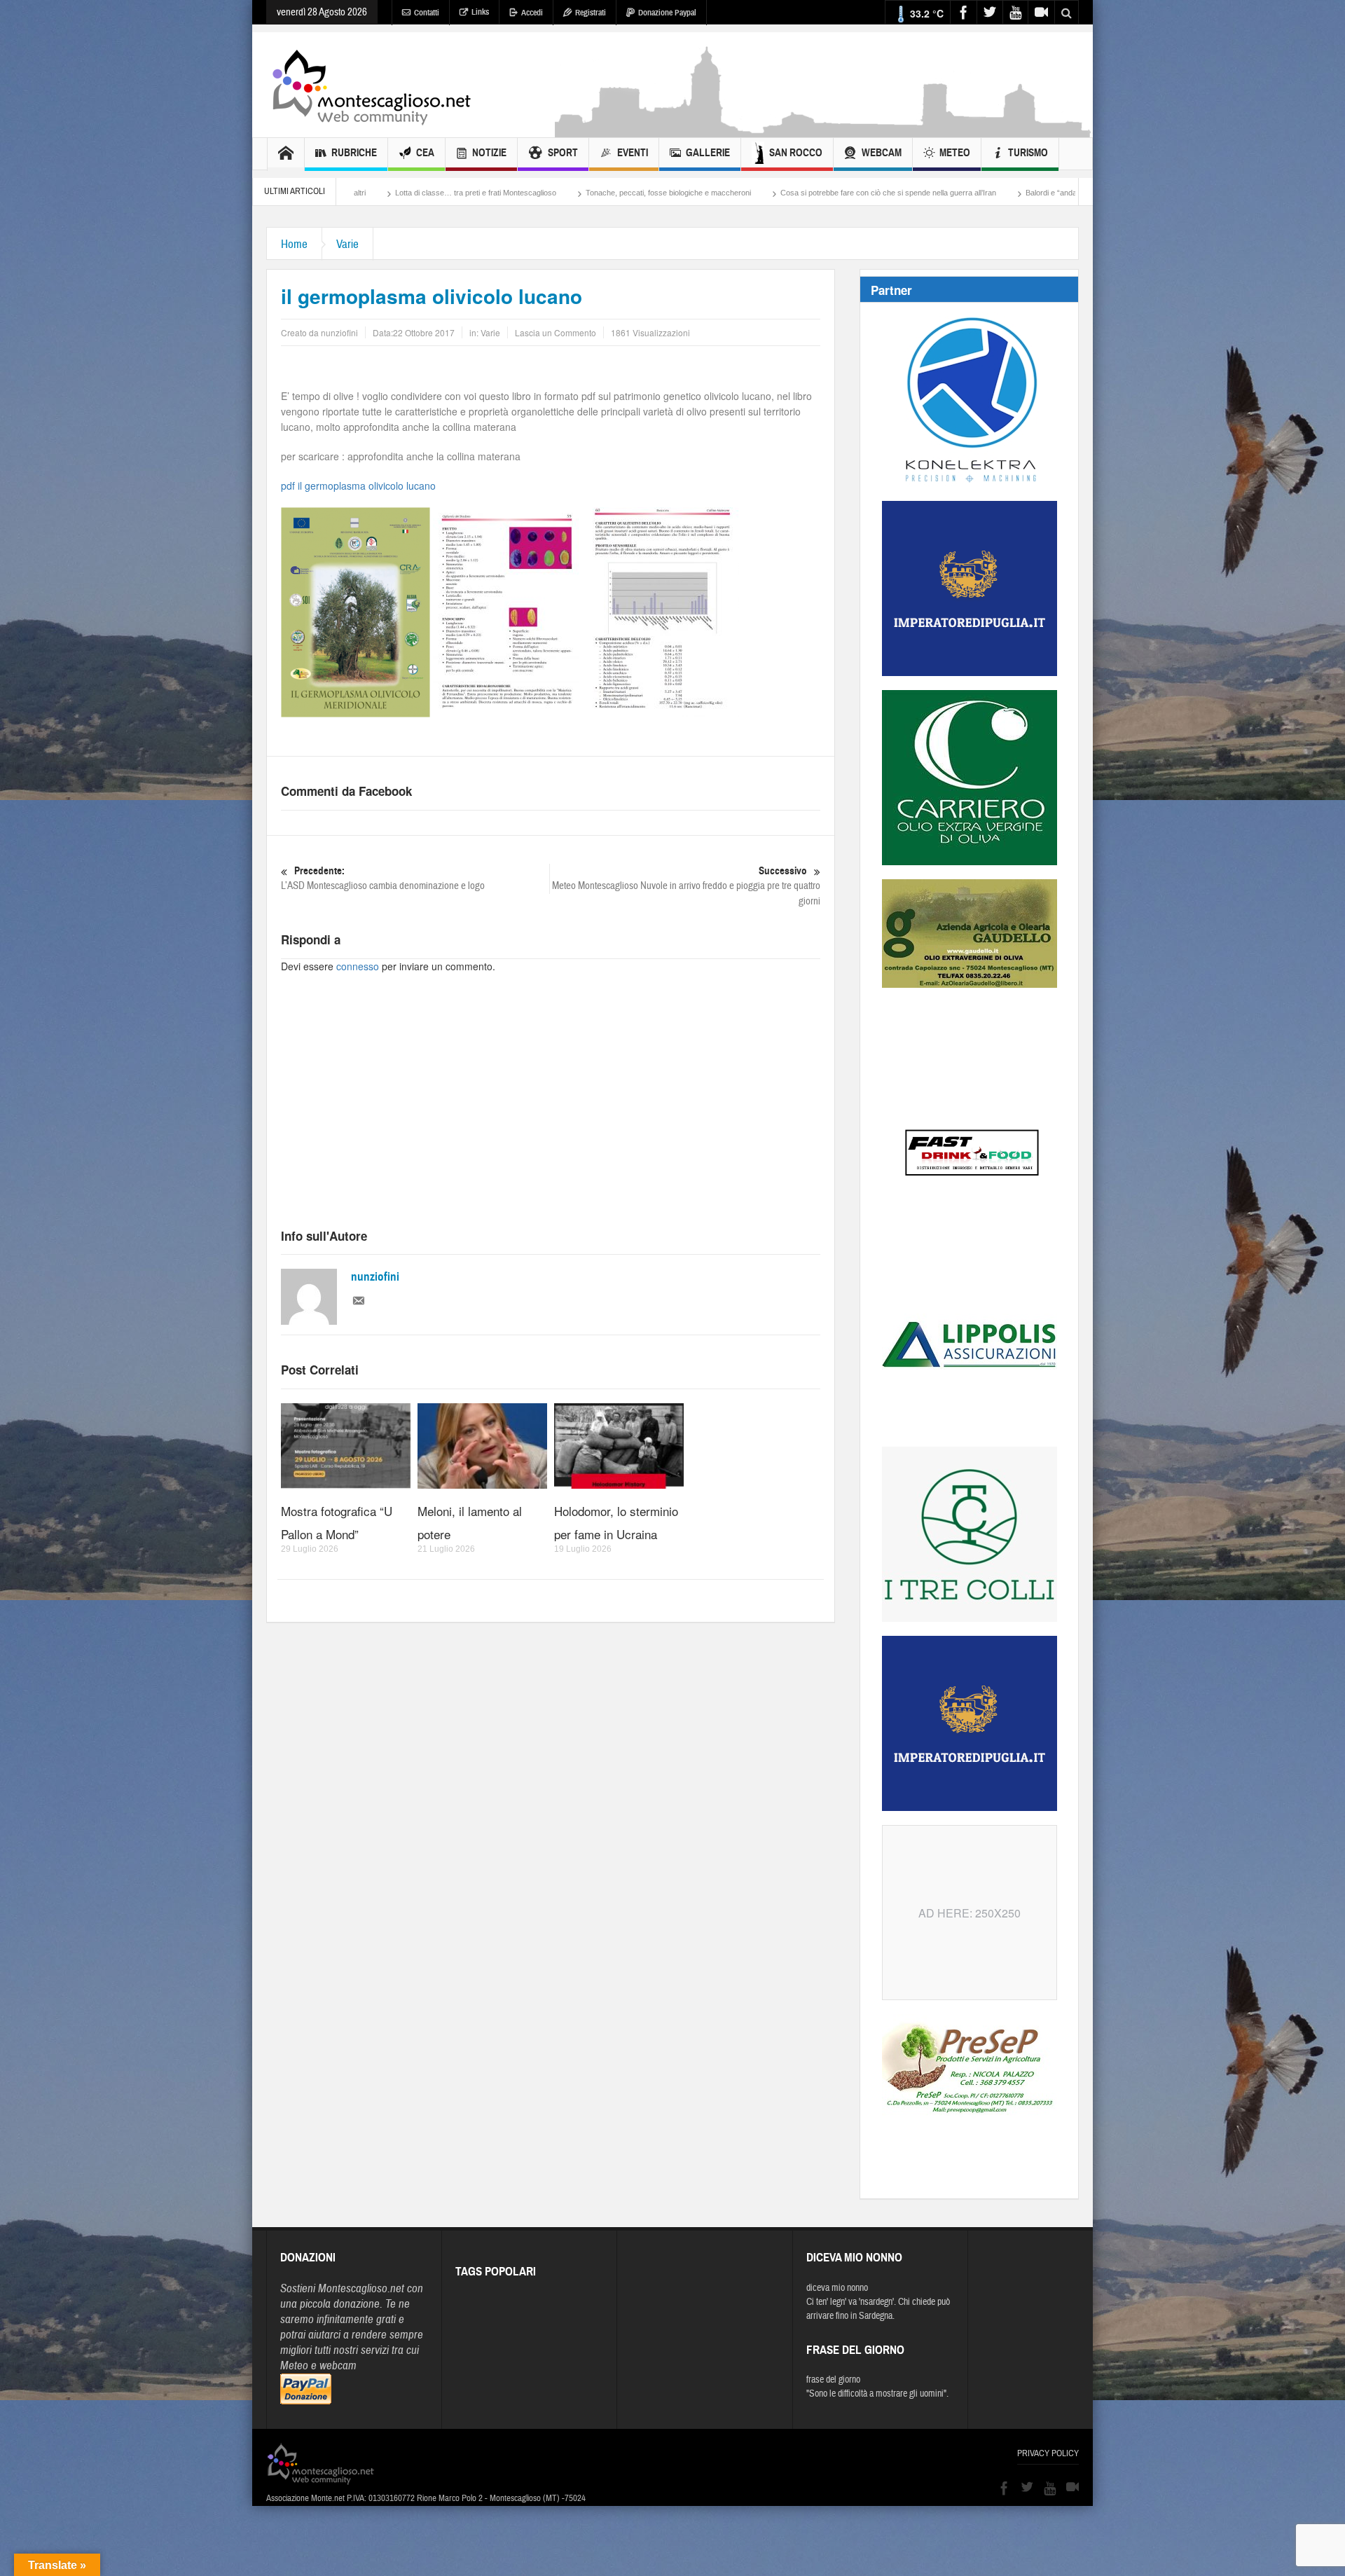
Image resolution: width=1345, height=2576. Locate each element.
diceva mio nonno (837, 2288)
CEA (425, 153)
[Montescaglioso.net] (371, 85)
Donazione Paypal (667, 13)
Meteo (955, 153)
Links (480, 12)
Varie (347, 244)
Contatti (427, 13)
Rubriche (354, 153)
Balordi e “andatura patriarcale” (893, 193)
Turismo (1028, 153)
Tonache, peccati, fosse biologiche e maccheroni (483, 193)
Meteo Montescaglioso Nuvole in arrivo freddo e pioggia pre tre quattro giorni (686, 886)
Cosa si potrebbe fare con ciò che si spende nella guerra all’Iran (703, 193)
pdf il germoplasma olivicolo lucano (358, 485)
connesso (358, 966)
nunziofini (375, 1277)
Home (294, 244)
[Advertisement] (824, 130)
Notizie (489, 153)
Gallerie (708, 153)
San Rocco (796, 153)
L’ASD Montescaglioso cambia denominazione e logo (383, 879)
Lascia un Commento (556, 332)
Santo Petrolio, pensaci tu (1018, 193)
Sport (563, 153)
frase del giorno (833, 2380)
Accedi (532, 13)
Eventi (633, 153)
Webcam (882, 153)
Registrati (591, 13)
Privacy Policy (1048, 2453)
